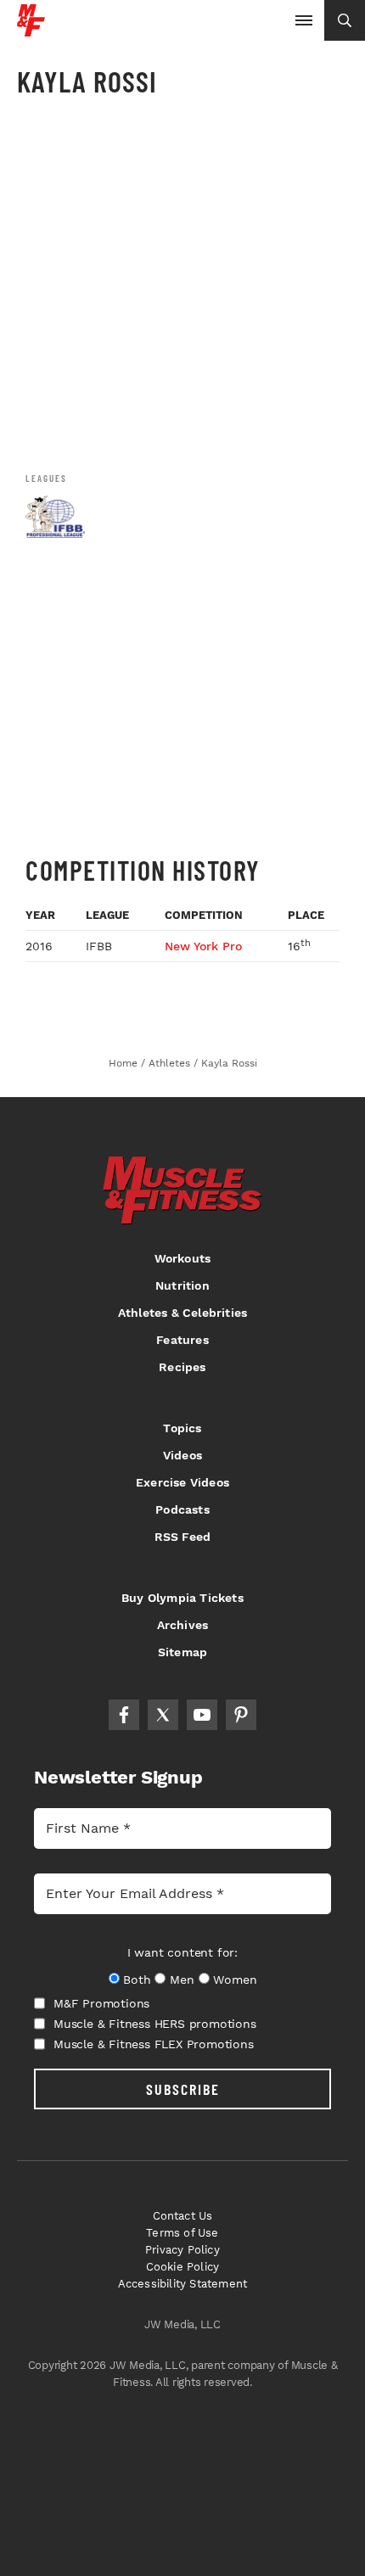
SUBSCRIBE (183, 2089)
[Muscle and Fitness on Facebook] (124, 1715)
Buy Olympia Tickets (182, 1598)
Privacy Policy (182, 2250)
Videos (182, 1455)
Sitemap (182, 1652)
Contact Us (183, 2216)
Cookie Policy (183, 2267)
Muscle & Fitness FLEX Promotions (154, 2044)
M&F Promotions (101, 2003)
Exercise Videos (182, 1482)
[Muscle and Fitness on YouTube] (202, 1715)
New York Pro (203, 946)
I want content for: (182, 1952)
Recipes (182, 1367)
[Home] (31, 30)
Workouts (183, 1258)
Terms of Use (182, 2233)
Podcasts (182, 1509)
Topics (182, 1428)
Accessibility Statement (183, 2284)
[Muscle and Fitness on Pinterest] (241, 1715)
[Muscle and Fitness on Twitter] (163, 1715)
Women (235, 1980)
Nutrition (182, 1285)
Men (182, 1980)
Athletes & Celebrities (182, 1313)
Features (182, 1340)
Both (137, 1980)
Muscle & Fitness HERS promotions (155, 2024)
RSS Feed (183, 1537)
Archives (183, 1625)
